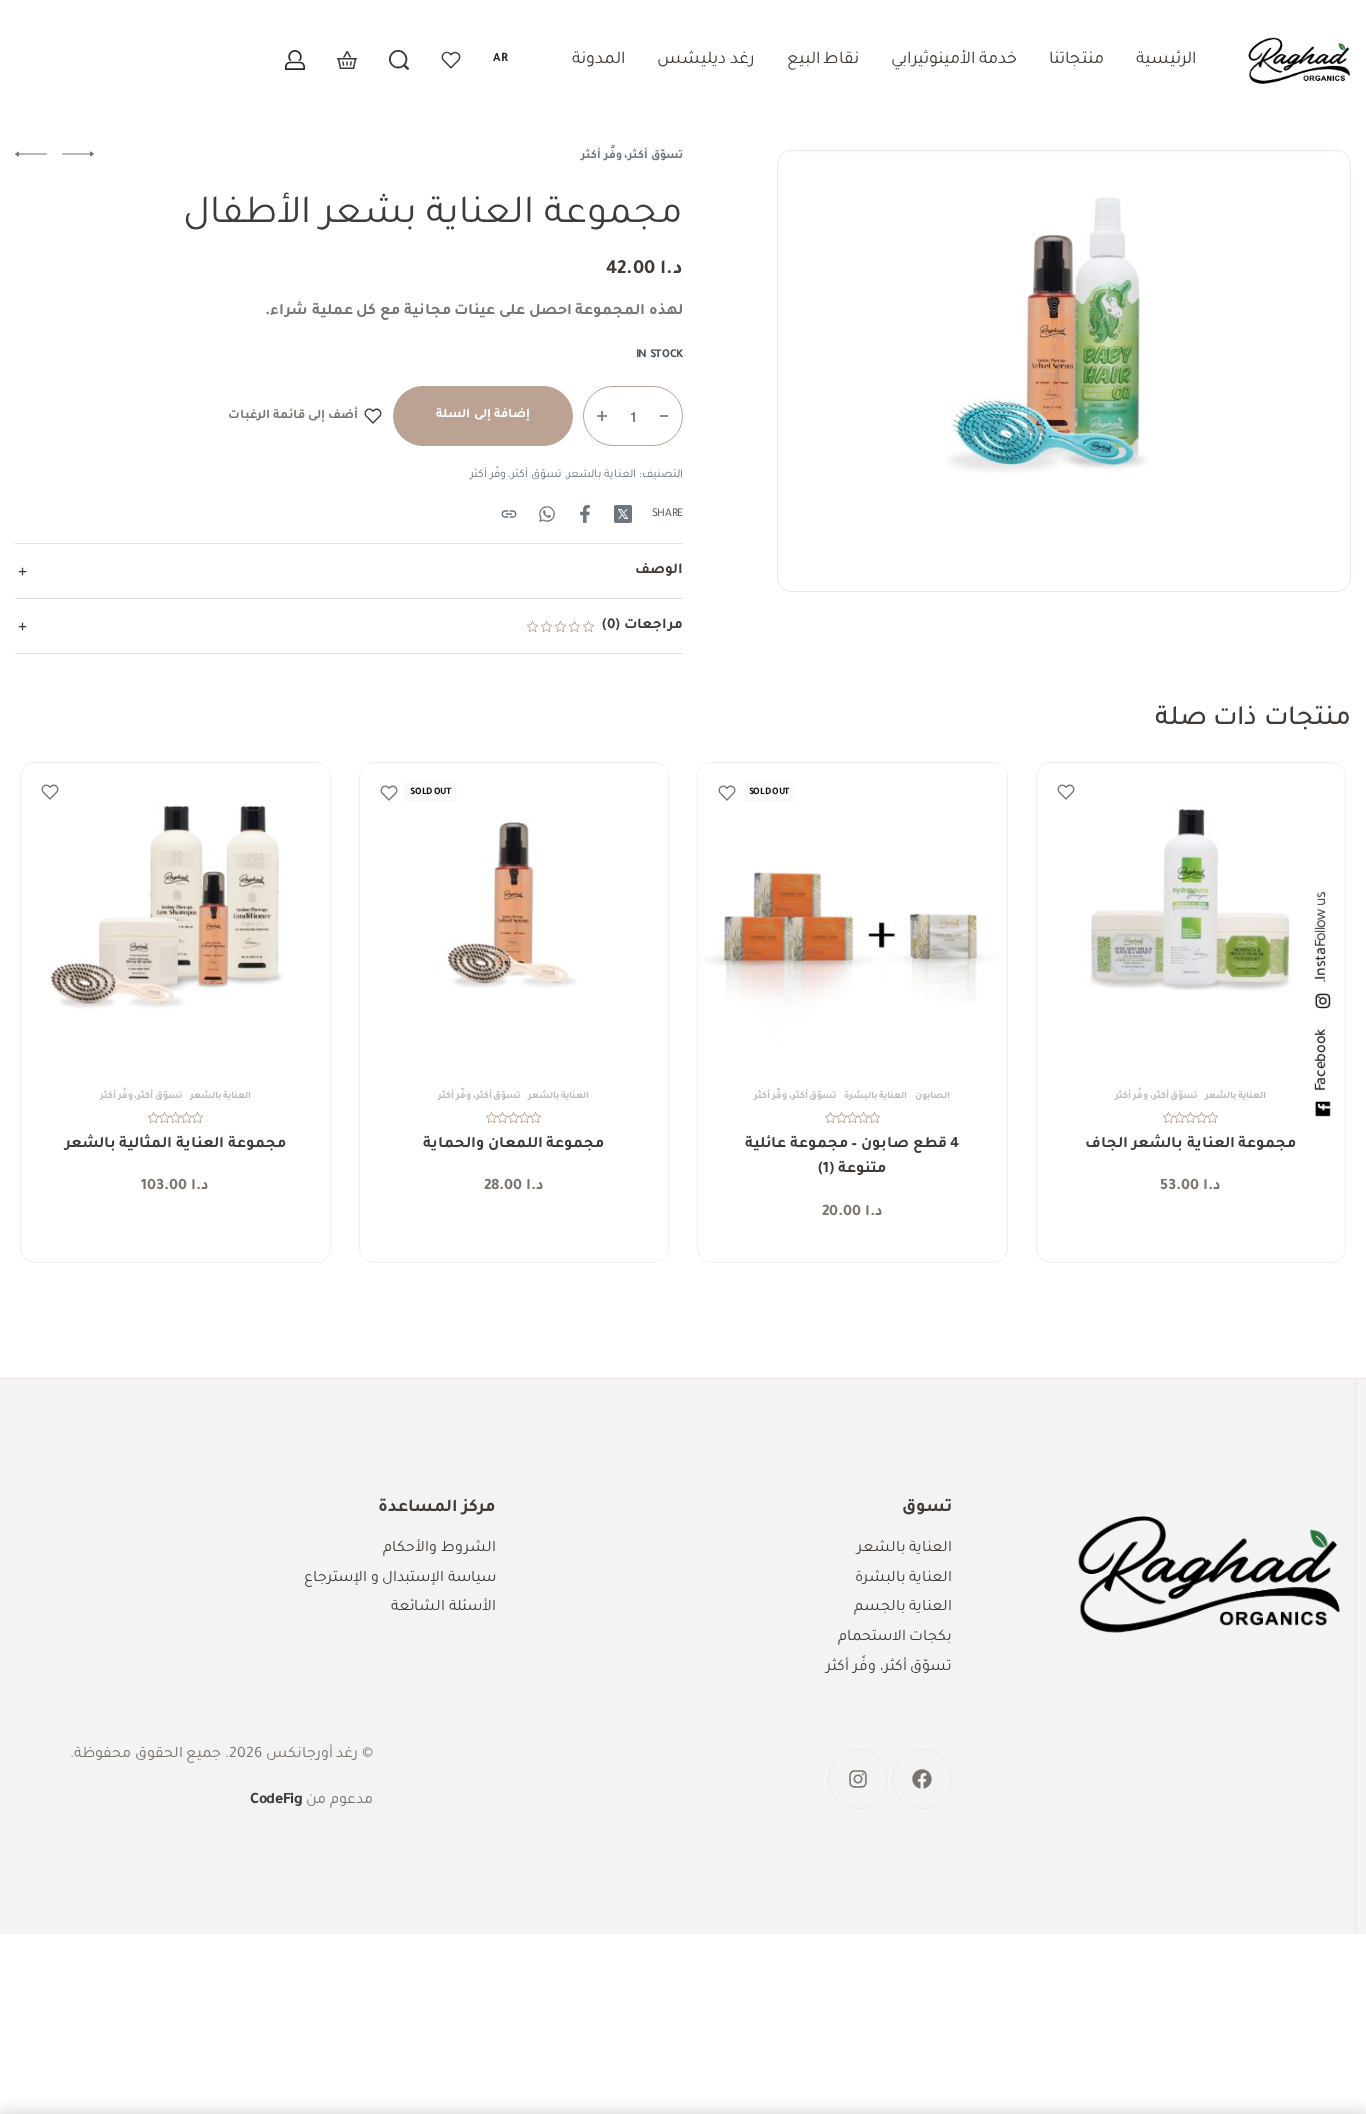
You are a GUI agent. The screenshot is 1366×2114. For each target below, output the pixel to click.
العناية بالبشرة (875, 1097)
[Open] (451, 60)
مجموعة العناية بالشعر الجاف (1190, 1145)
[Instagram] (858, 1779)
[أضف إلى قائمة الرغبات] (1066, 792)
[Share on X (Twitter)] (623, 514)
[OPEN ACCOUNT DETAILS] (295, 60)
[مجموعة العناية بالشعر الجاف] (1191, 917)
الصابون (932, 1097)
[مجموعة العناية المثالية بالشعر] (175, 917)
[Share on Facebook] (585, 514)
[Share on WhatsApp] (547, 514)
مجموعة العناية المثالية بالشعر (175, 1145)
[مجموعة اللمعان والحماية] (514, 917)
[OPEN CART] (347, 60)
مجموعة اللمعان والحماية (513, 1145)
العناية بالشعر (602, 475)
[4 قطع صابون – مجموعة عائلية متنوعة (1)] (852, 917)
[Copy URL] (509, 514)
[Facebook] (922, 1779)
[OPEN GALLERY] (1064, 371)
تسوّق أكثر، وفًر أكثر (632, 156)
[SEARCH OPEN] (399, 60)
